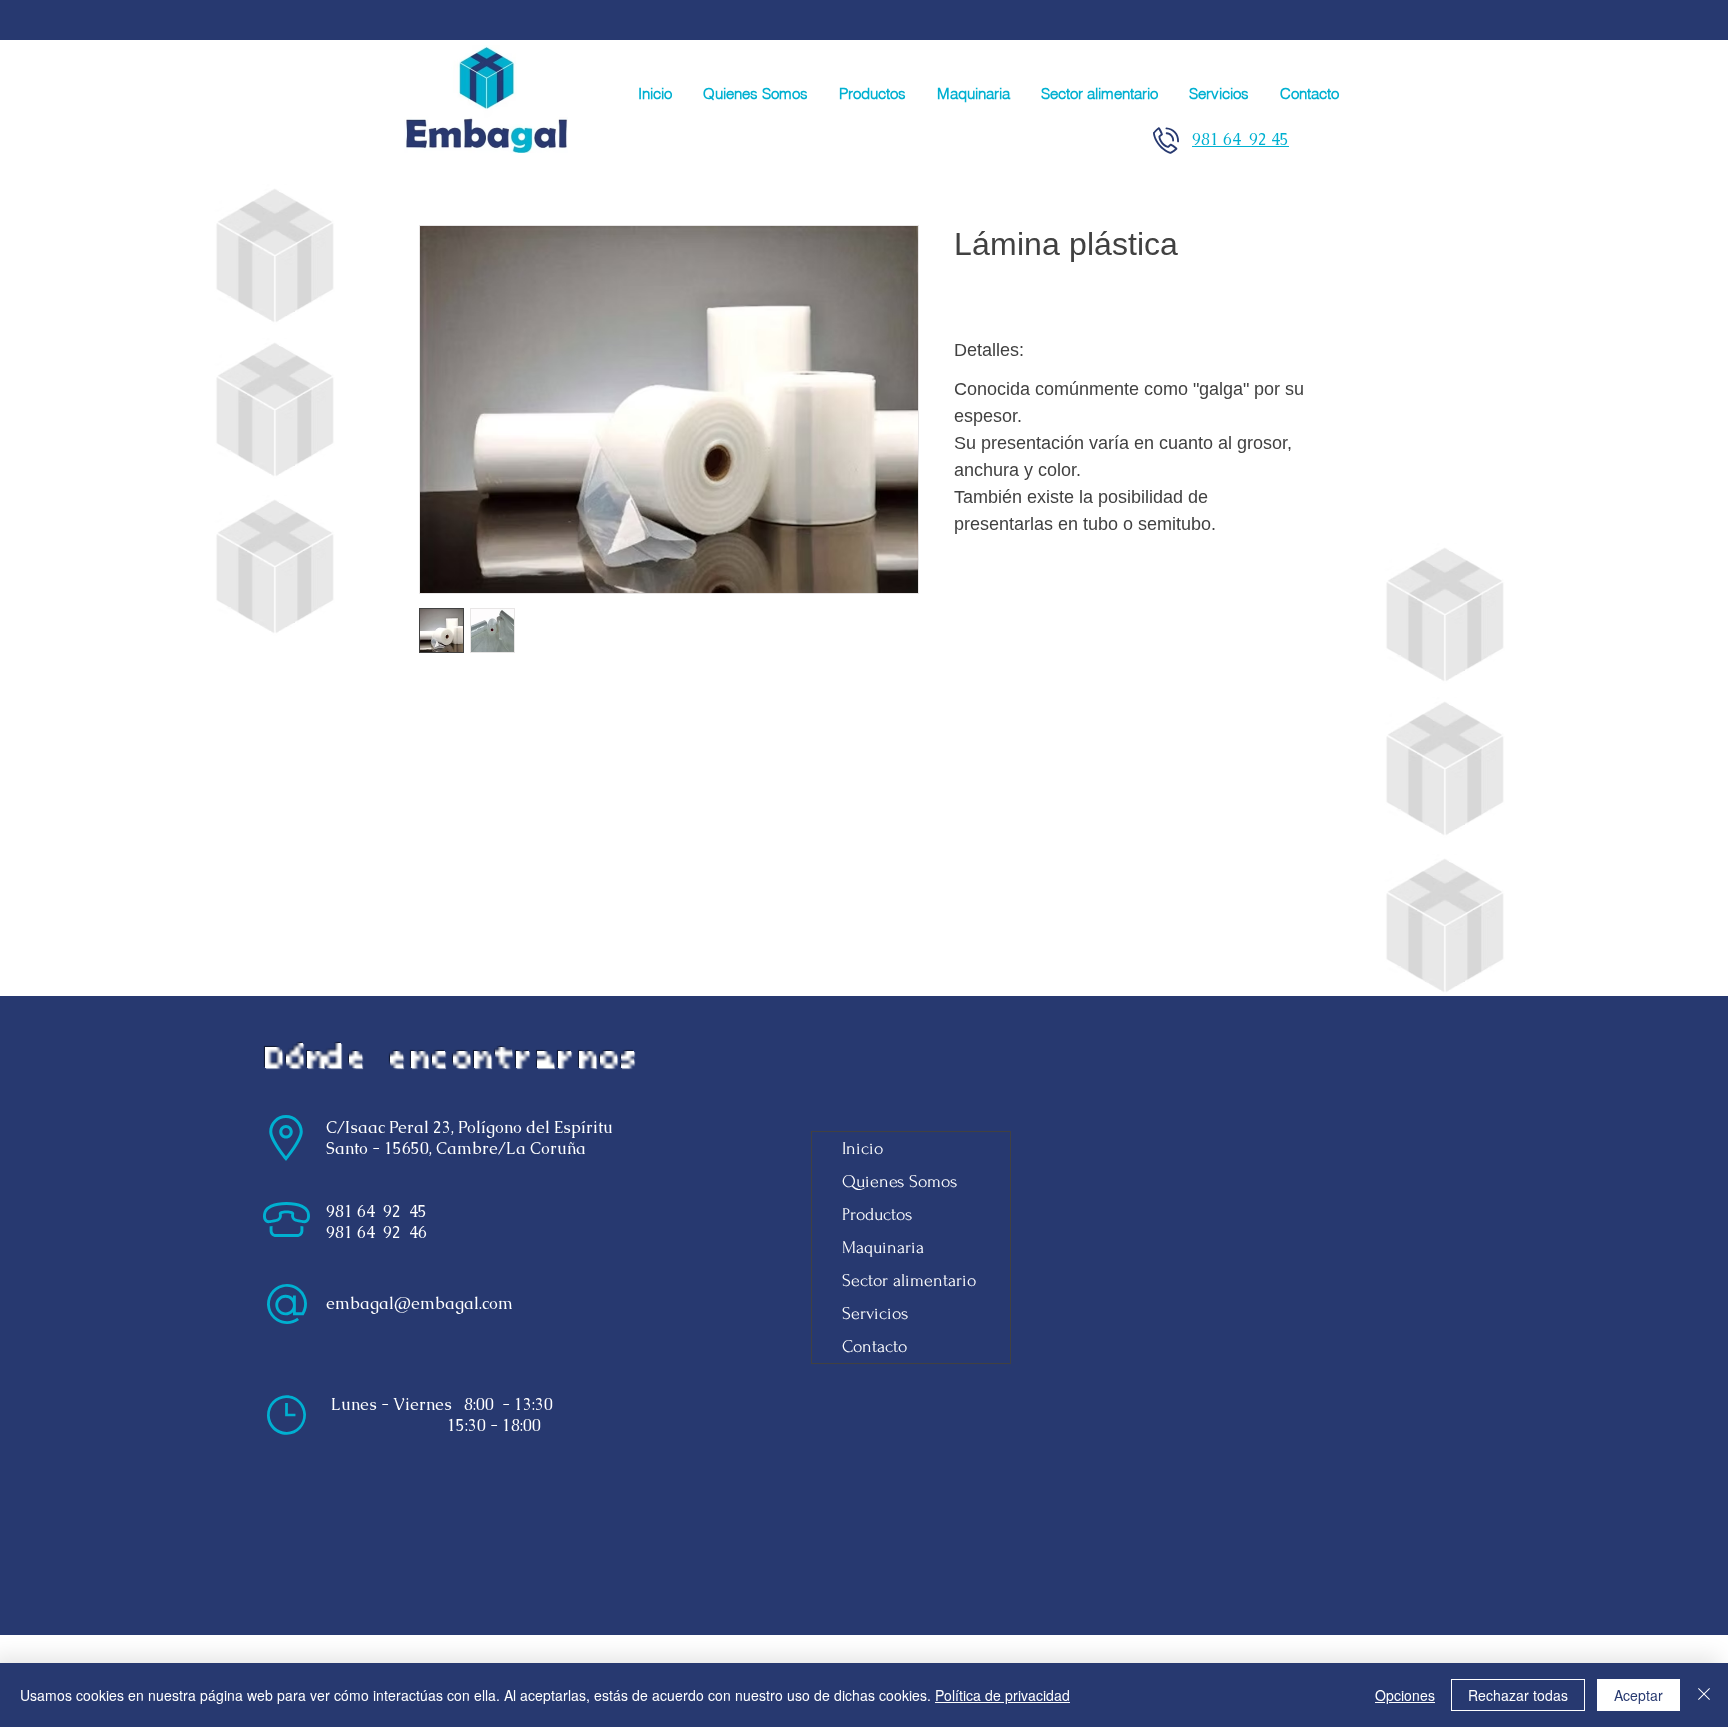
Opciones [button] (1405, 1695)
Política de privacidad (1002, 1695)
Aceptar (1638, 1695)
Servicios (875, 1313)
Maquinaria (883, 1247)
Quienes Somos (899, 1181)
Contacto (874, 1346)
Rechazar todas (1518, 1695)
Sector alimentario (909, 1280)
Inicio (862, 1148)
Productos (877, 1214)
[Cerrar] (1704, 1695)
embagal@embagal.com (419, 1303)
